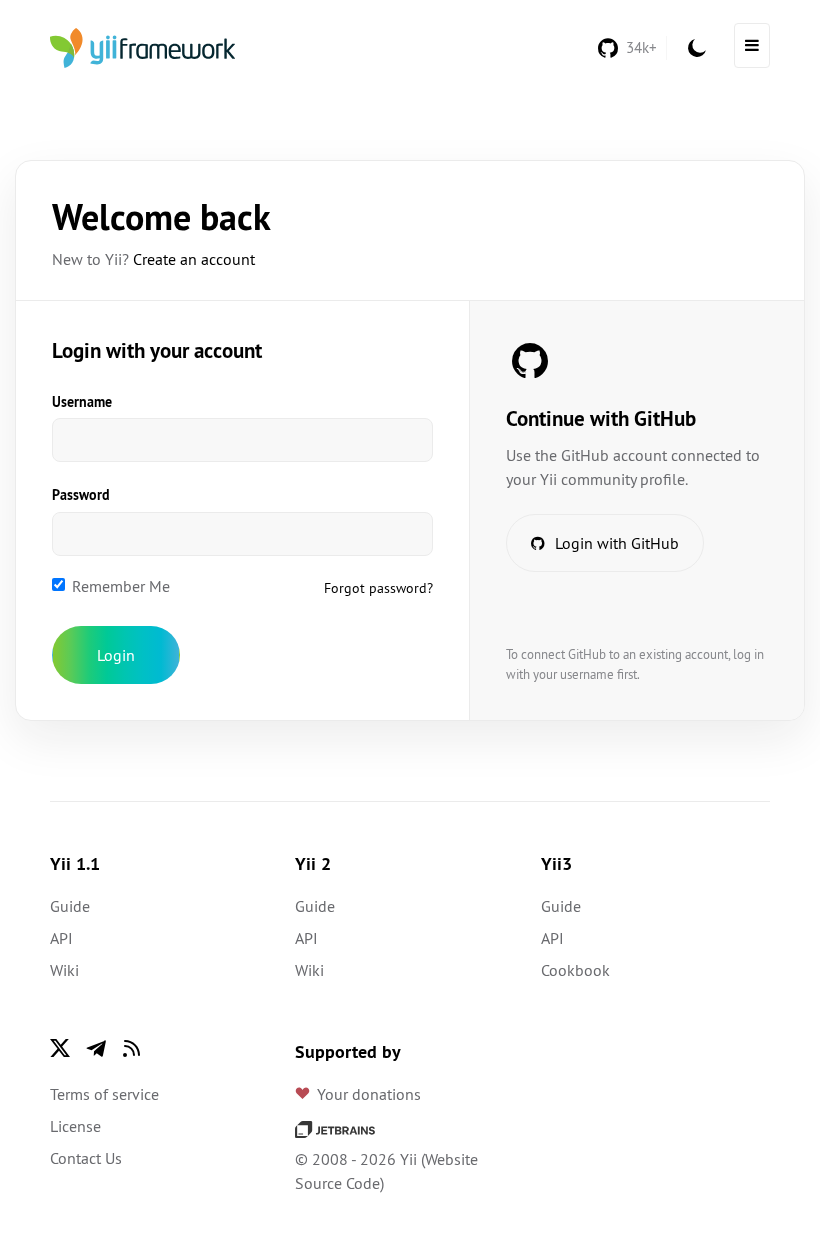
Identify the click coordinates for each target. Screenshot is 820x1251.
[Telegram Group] (96, 1048)
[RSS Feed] (132, 1048)
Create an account (194, 259)
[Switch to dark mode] (697, 48)
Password (81, 495)
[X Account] (60, 1048)
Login (116, 655)
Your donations (369, 1094)
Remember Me (121, 586)
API (61, 938)
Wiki (64, 970)
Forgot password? (378, 588)
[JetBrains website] (335, 1127)
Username (82, 402)
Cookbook (575, 970)
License (75, 1126)
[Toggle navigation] (752, 45)
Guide (70, 906)
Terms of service (104, 1094)
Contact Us (86, 1158)
